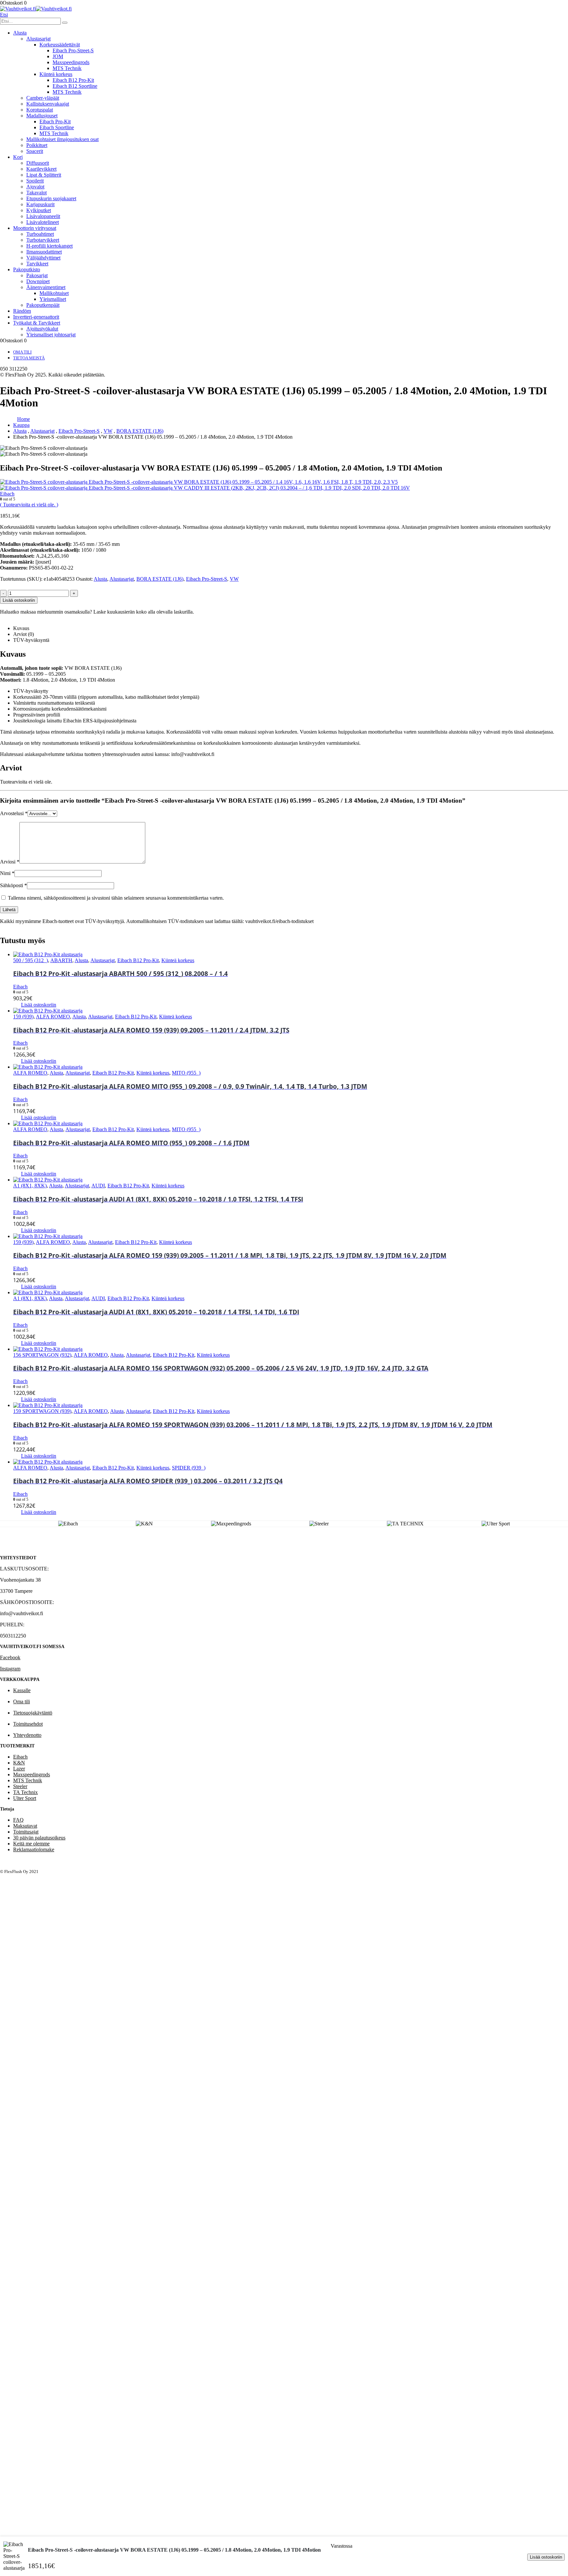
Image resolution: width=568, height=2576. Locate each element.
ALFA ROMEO (53, 1017)
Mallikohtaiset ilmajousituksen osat (62, 139)
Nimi (7, 873)
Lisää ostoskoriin (546, 2557)
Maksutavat (25, 1826)
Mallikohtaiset (54, 293)
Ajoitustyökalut (42, 329)
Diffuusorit (38, 163)
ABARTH (61, 960)
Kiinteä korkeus (56, 74)
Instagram (10, 1669)
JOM (58, 56)
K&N (19, 1763)
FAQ (18, 1820)
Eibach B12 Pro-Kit (73, 80)
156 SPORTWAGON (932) (42, 1355)
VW (234, 579)
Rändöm (22, 311)
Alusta (20, 33)
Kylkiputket (39, 210)
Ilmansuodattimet (44, 252)
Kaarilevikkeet (41, 169)
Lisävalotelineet (43, 222)
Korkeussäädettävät (60, 45)
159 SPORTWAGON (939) (42, 1411)
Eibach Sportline (57, 127)
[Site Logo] (36, 9)
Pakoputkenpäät (43, 305)
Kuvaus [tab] (21, 628)
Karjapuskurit (40, 204)
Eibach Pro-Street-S (73, 50)
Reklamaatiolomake (34, 1849)
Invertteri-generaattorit (36, 317)
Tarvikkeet (37, 264)
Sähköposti (13, 885)
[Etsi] (65, 23)
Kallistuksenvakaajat (48, 104)
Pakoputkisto (27, 269)
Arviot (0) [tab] (24, 634)
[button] (4, 15)
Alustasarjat (38, 39)
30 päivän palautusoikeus (39, 1838)
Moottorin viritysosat (35, 228)
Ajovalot (35, 187)
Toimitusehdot (28, 1724)
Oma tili (22, 352)
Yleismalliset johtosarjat (51, 335)
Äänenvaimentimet (46, 287)
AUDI (98, 1186)
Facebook (10, 1657)
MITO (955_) (186, 1073)
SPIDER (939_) (189, 1468)
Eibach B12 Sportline (75, 86)
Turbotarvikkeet (43, 240)
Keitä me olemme (31, 1844)
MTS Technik (67, 68)
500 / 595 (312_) (31, 960)
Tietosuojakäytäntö (33, 1713)
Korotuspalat (40, 110)
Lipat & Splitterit (44, 175)
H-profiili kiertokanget (49, 246)
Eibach (20, 1757)
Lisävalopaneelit (43, 216)
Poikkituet (37, 145)
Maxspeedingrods (71, 62)
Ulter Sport (25, 1798)
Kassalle (22, 1690)
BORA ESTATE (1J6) (160, 579)
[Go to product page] (291, 955)
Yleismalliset (53, 299)
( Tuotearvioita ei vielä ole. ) (29, 505)
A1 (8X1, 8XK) (30, 1186)
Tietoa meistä (29, 358)
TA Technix (25, 1792)
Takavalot (36, 193)
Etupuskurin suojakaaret (51, 198)
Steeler (20, 1786)
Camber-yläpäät (43, 98)
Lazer (19, 1769)
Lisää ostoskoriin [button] (39, 1005)
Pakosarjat (37, 275)
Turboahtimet (40, 234)
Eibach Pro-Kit (55, 122)
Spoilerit (35, 181)
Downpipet (38, 281)
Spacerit (35, 151)
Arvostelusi (14, 813)
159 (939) (23, 1017)
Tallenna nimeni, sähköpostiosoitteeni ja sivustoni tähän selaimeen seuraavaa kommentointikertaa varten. (116, 898)
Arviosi (10, 862)
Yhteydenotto (27, 1735)
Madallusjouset (42, 116)
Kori (18, 157)
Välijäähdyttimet (43, 258)
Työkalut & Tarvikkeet (37, 323)
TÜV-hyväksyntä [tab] (31, 640)
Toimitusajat (26, 1832)
